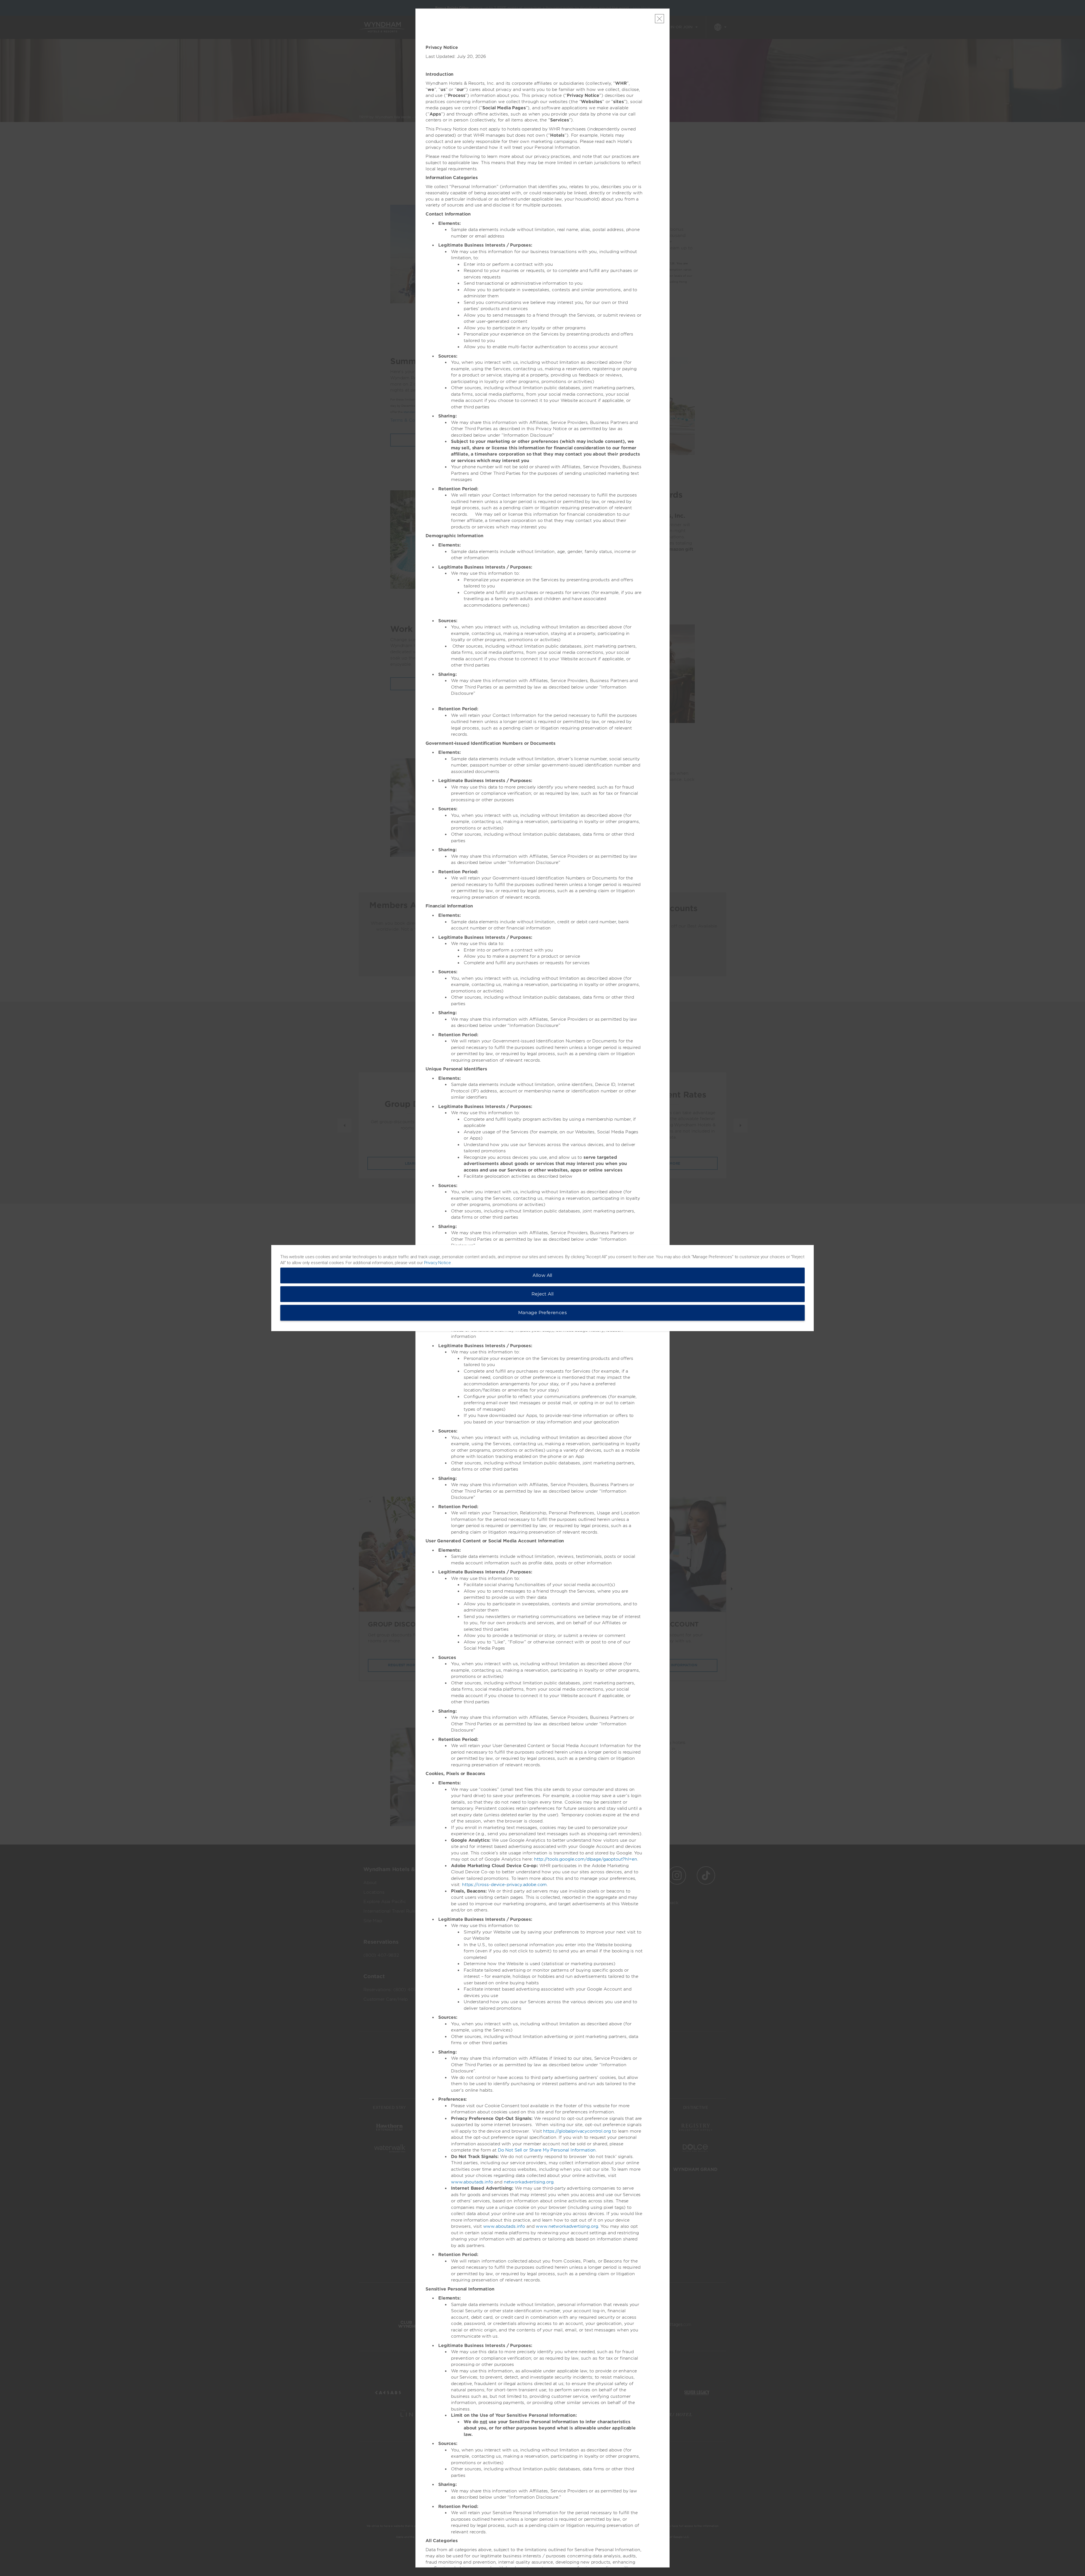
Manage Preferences (542, 1313)
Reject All (543, 1294)
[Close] (659, 19)
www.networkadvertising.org (567, 2226)
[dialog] (542, 1288)
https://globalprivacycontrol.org (577, 2131)
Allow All (542, 1275)
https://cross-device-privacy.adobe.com (504, 1885)
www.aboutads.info (472, 2182)
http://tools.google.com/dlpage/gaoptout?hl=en (585, 1859)
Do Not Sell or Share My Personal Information (547, 2150)
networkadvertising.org (529, 2182)
